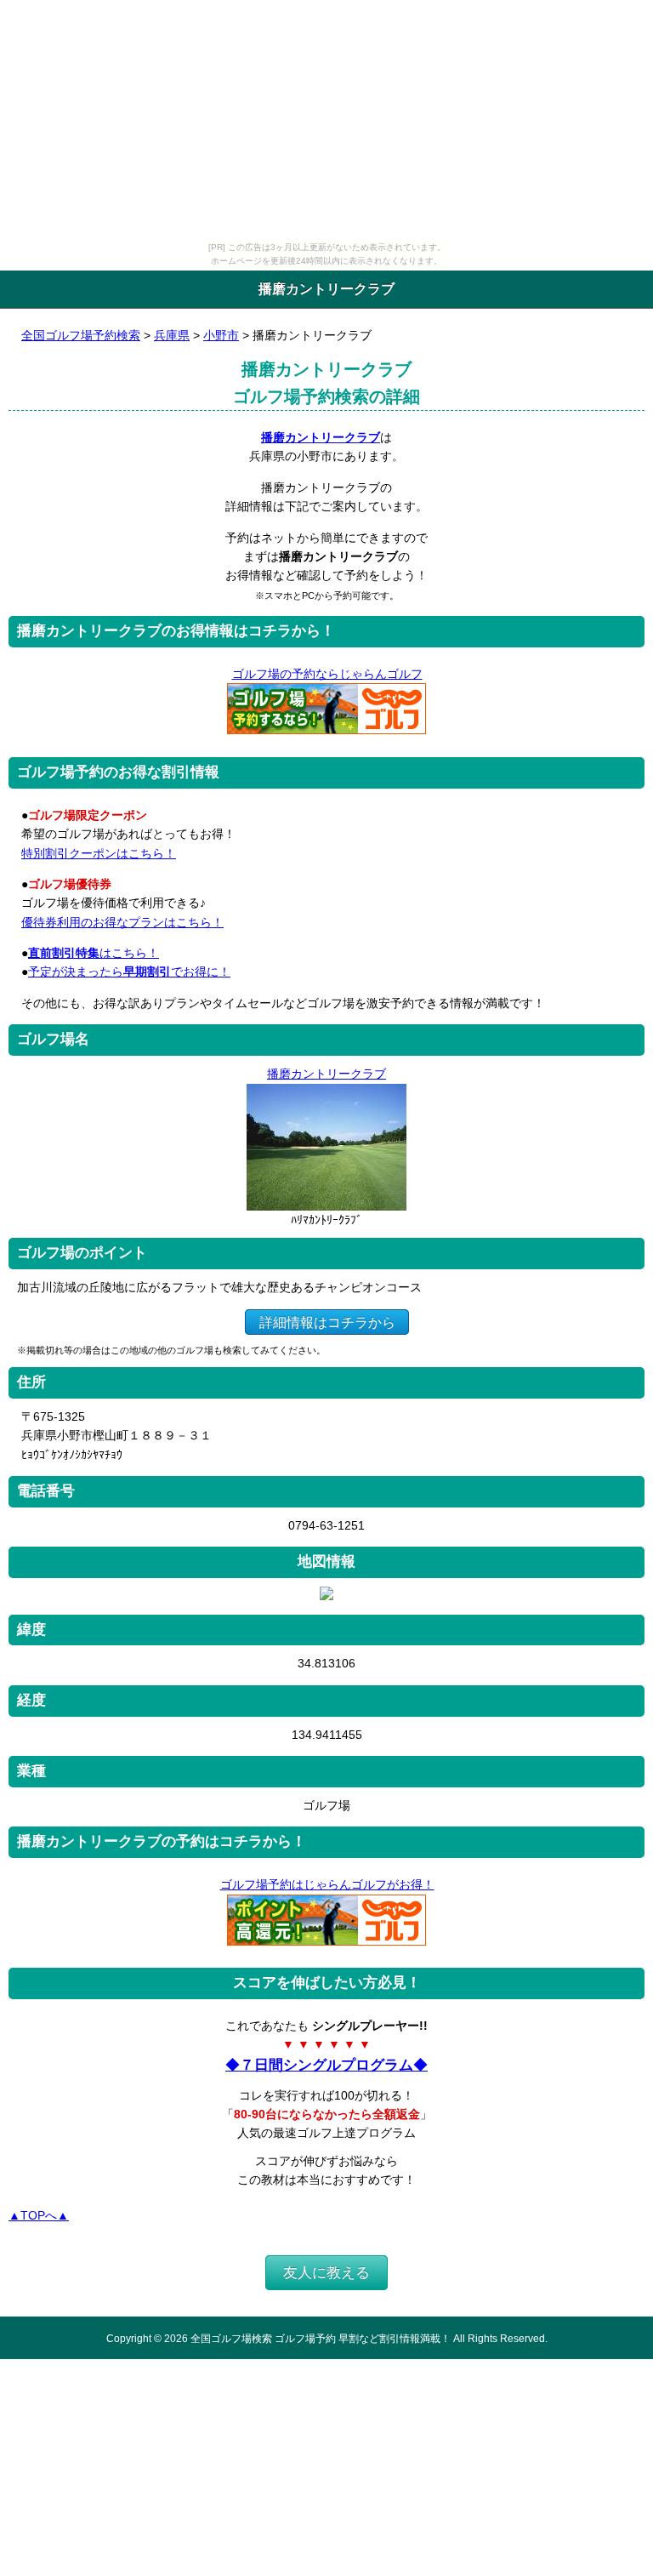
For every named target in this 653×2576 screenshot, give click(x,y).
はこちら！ (94, 953)
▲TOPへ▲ (39, 2215)
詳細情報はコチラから (327, 1322)
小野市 (221, 335)
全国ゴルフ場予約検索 (81, 335)
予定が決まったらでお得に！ (129, 972)
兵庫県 (172, 335)
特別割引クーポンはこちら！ (99, 853)
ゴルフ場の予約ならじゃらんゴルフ (327, 674)
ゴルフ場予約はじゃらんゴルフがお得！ (327, 1884)
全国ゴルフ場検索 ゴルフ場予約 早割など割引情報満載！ (321, 2338)
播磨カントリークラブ (321, 437)
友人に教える (326, 2273)
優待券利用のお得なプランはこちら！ (122, 922)
